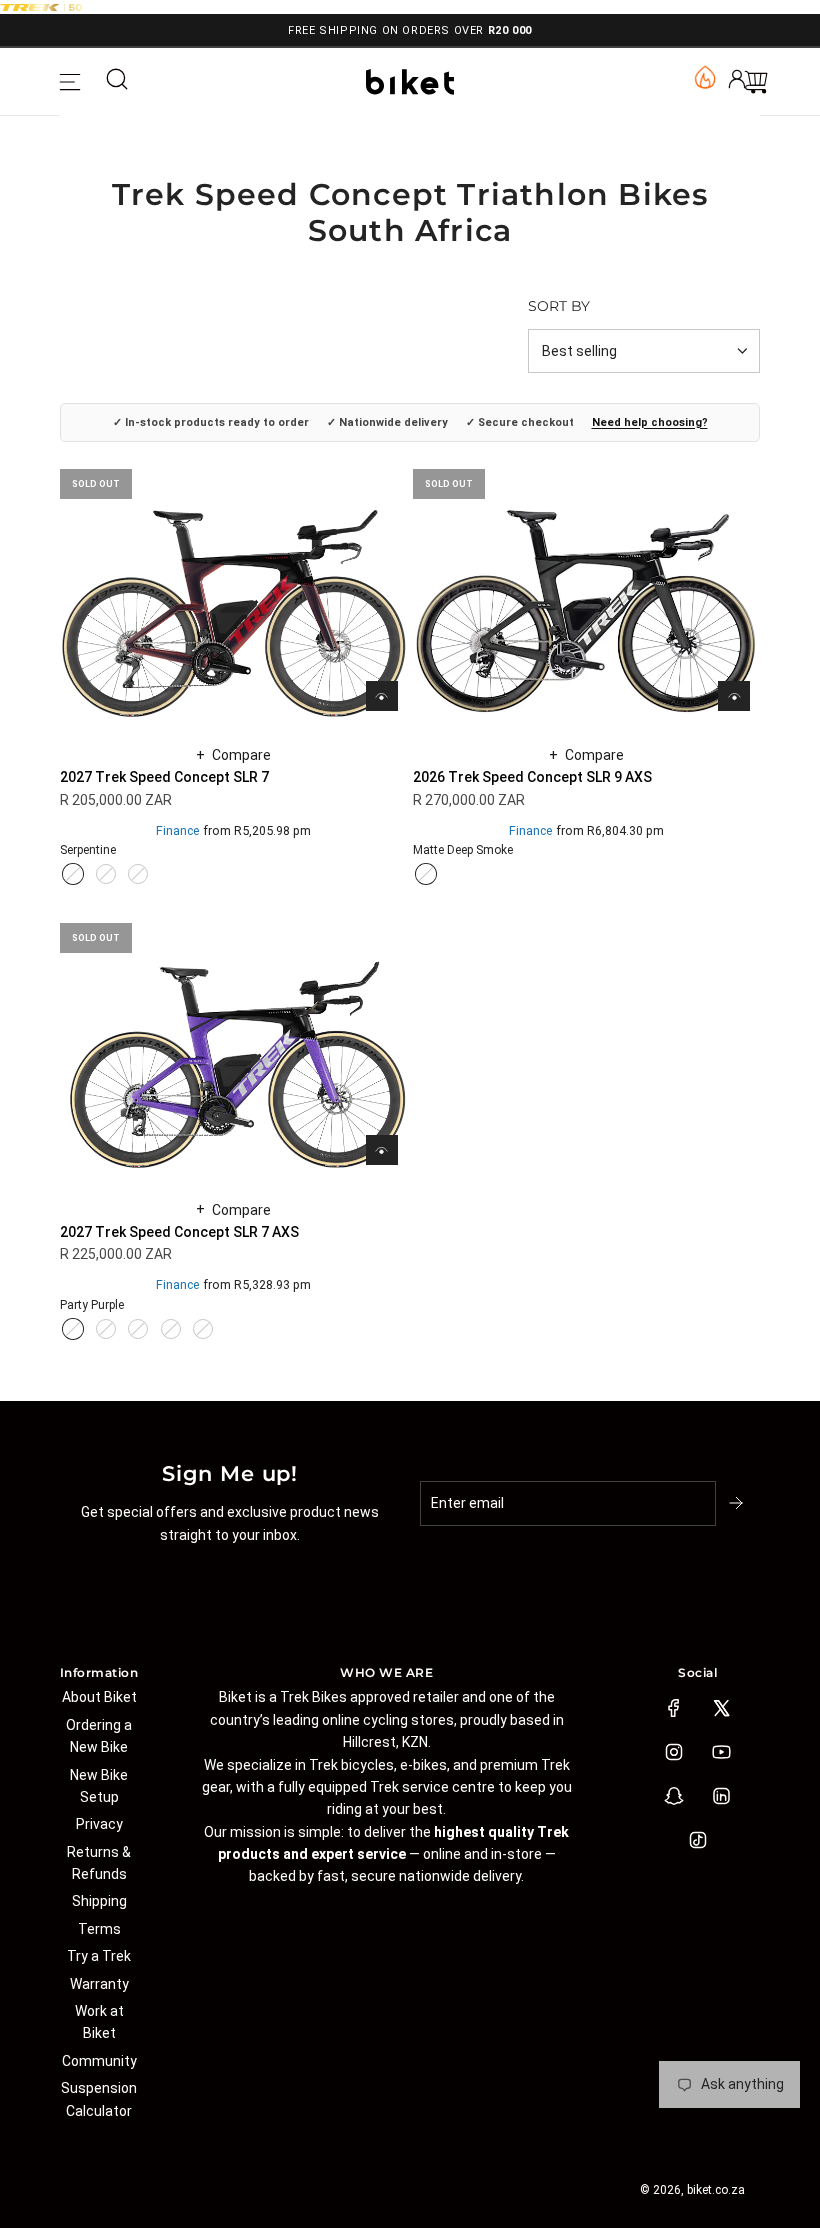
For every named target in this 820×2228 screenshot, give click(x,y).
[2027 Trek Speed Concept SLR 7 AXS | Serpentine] (171, 1329)
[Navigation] (70, 82)
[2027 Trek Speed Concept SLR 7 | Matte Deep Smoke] (138, 874)
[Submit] (738, 1503)
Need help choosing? (650, 422)
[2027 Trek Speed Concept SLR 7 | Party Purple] (106, 874)
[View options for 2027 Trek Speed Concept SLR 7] (382, 696)
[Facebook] (674, 1708)
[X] (721, 1708)
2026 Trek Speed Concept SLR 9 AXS (532, 777)
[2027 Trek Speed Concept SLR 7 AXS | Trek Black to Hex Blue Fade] (203, 1329)
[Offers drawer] (704, 76)
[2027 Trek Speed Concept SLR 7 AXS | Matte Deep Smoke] (106, 1329)
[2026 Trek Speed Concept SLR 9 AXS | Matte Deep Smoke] (426, 874)
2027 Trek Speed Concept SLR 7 (164, 777)
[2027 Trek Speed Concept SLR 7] (234, 590)
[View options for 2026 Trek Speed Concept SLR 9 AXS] (734, 696)
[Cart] (756, 82)
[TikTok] (698, 1840)
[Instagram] (674, 1752)
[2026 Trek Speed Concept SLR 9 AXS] (587, 590)
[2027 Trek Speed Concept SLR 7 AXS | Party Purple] (73, 1329)
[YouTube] (721, 1752)
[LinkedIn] (721, 1796)
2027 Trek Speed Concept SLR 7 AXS (179, 1232)
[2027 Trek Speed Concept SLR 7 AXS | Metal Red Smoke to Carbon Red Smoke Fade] (138, 1329)
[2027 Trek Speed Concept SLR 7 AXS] (234, 1044)
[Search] (117, 82)
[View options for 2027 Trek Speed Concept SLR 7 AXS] (382, 1150)
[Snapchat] (674, 1796)
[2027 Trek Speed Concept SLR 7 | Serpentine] (73, 874)
